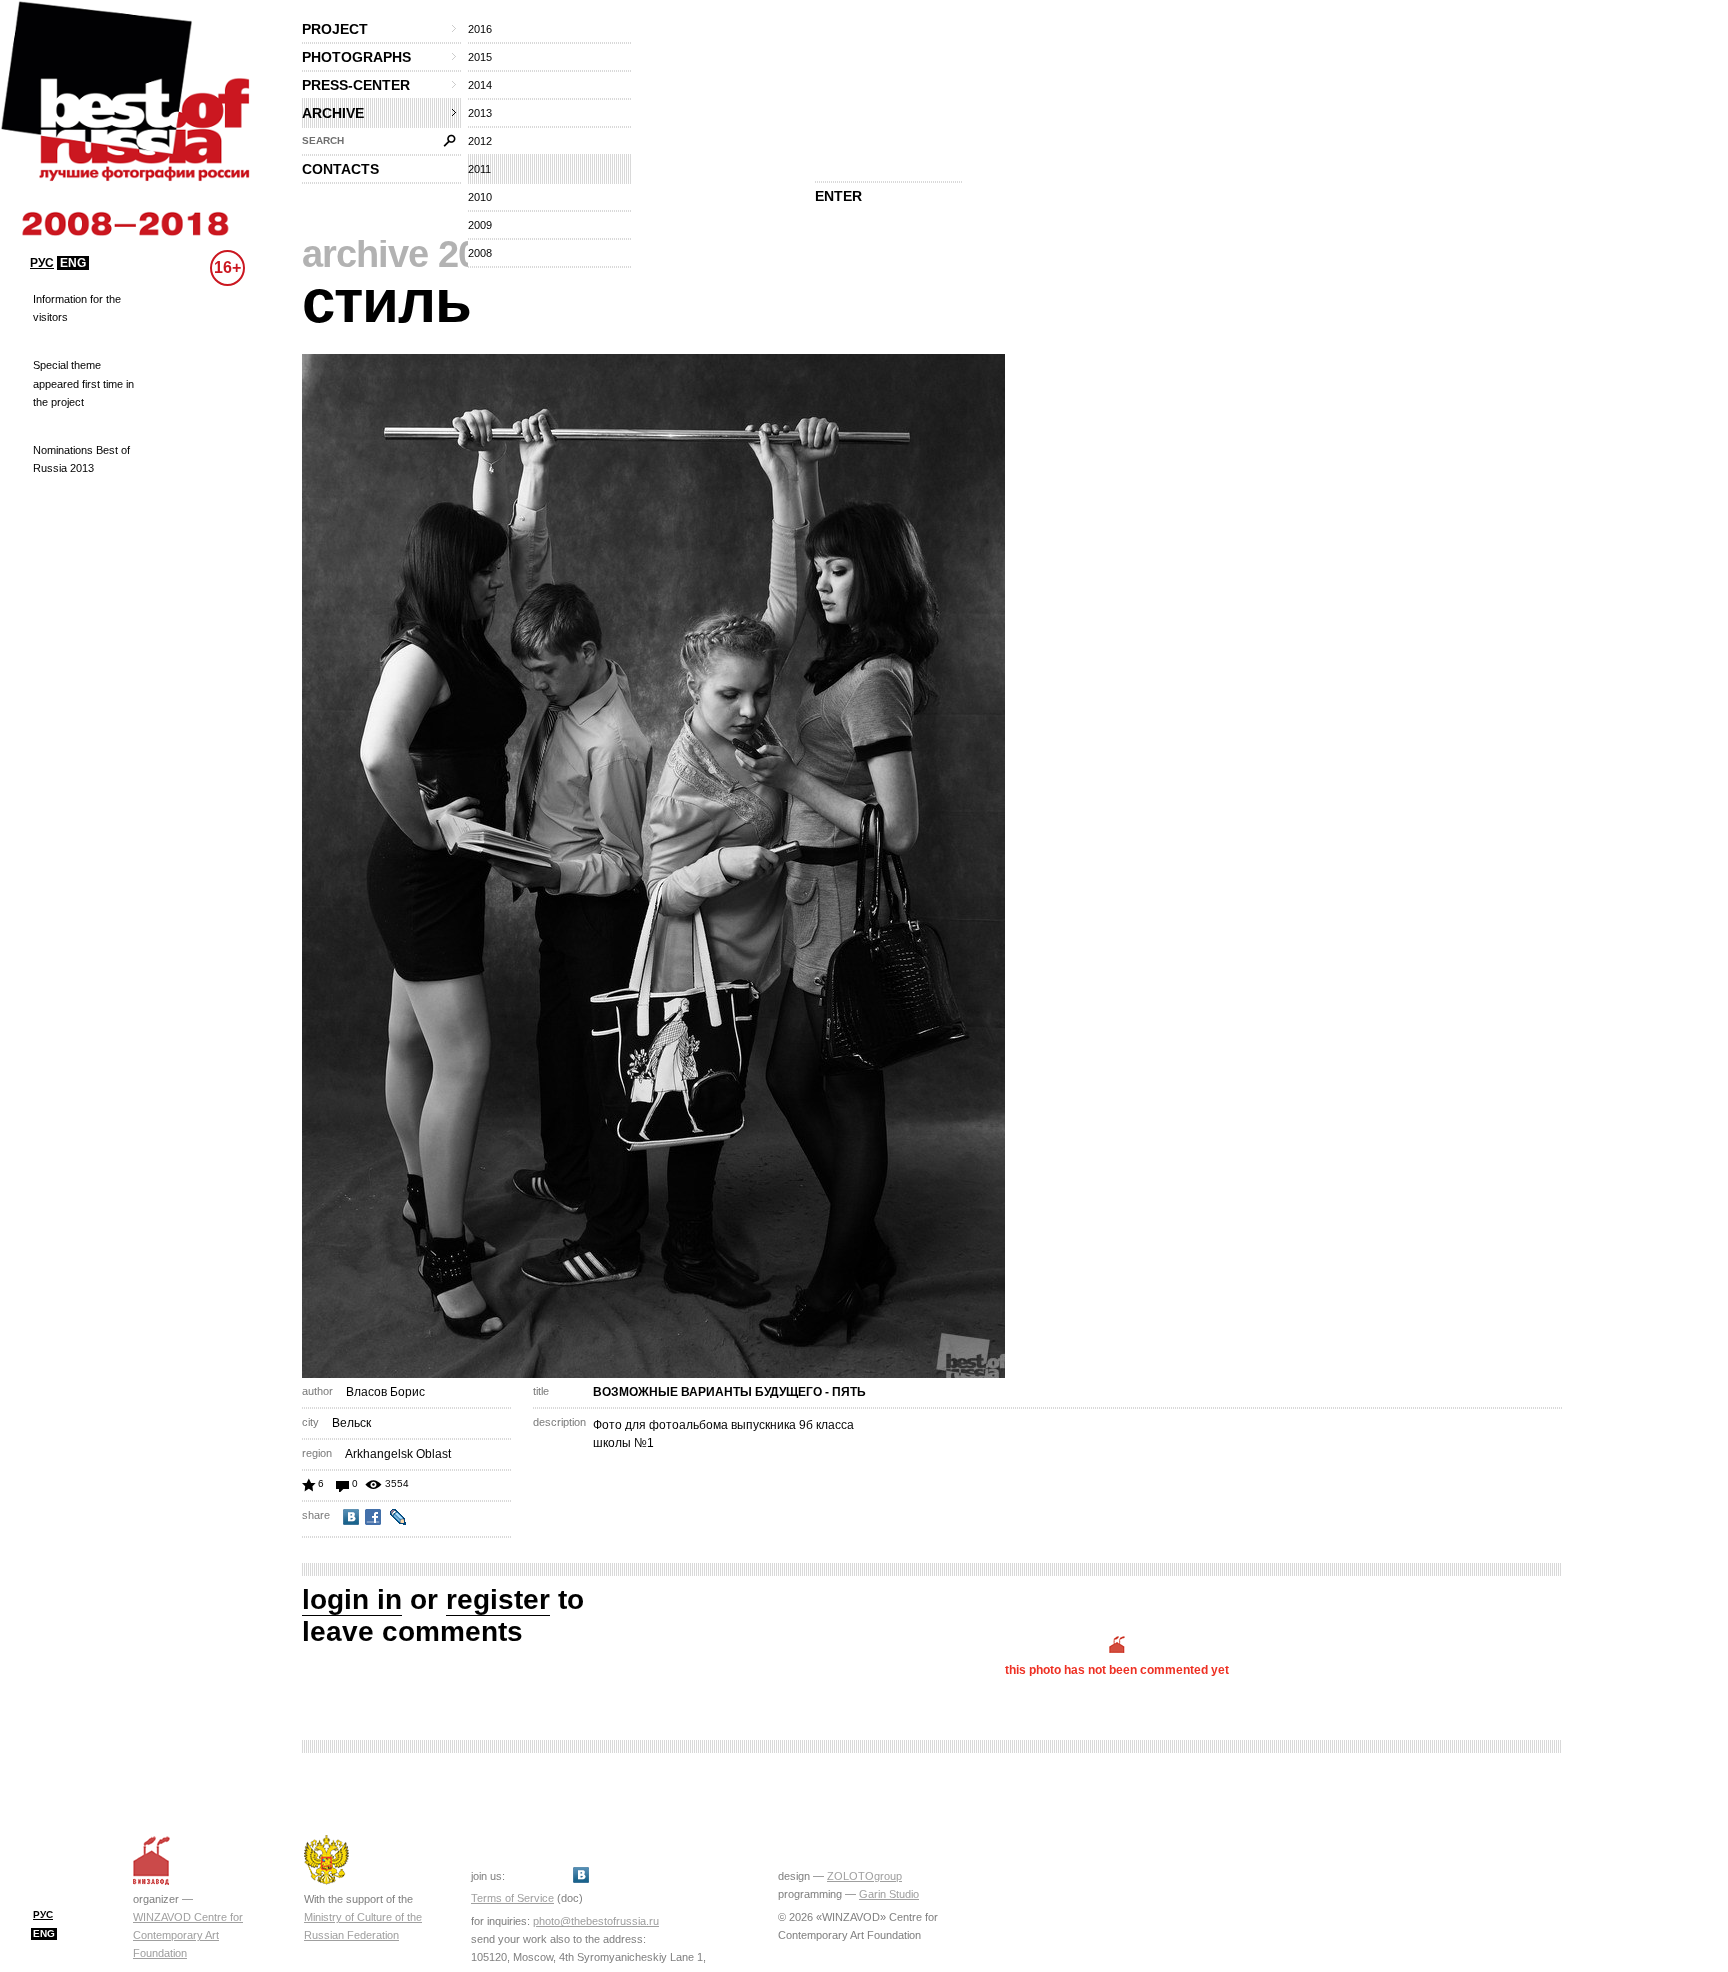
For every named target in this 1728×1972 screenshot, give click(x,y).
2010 (480, 197)
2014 (480, 85)
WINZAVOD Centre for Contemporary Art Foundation (188, 1935)
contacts (340, 169)
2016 (480, 29)
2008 (480, 253)
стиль (386, 301)
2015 (480, 57)
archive (333, 113)
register (498, 1599)
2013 (480, 113)
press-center (356, 85)
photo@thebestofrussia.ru (596, 1921)
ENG (73, 263)
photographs (356, 57)
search (323, 140)
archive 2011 (409, 254)
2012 (480, 141)
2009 (480, 225)
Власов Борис (385, 1392)
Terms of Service (512, 1898)
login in (352, 1599)
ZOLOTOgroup (864, 1876)
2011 (479, 169)
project (335, 29)
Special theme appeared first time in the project (83, 383)
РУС (42, 263)
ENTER (838, 196)
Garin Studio (889, 1894)
